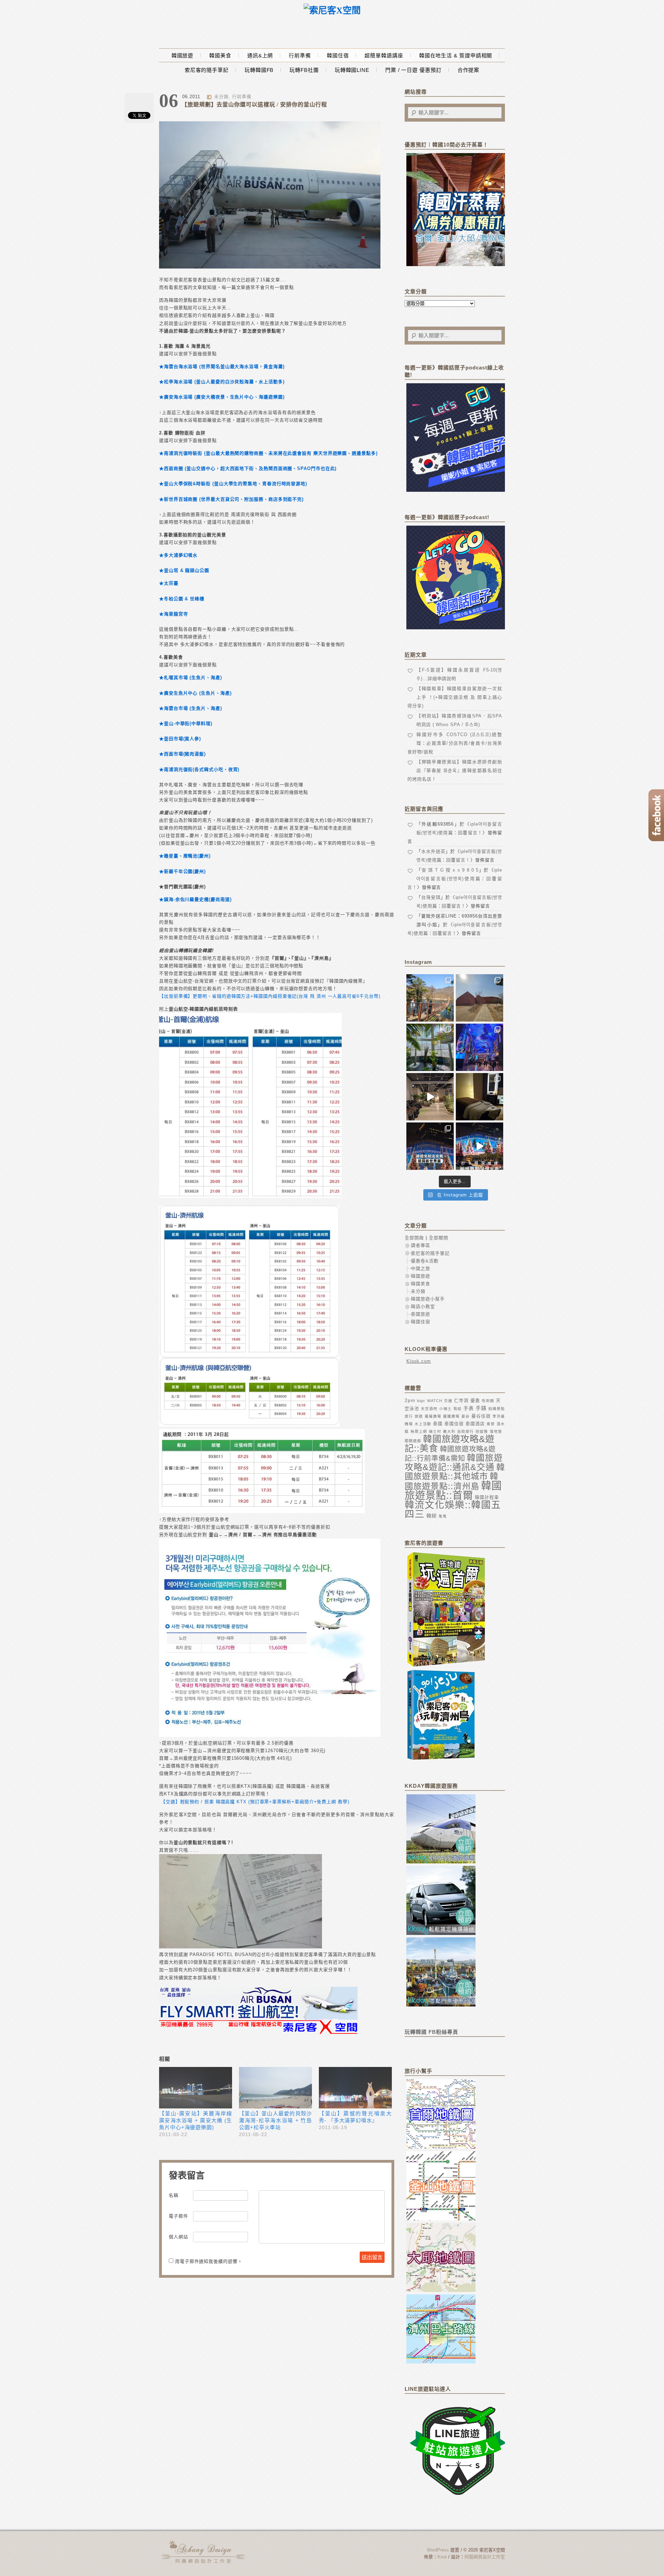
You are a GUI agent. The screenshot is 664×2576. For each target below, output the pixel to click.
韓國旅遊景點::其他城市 (455, 1472)
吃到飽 (488, 1401)
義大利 (449, 1431)
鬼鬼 (443, 1516)
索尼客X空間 (204, 2552)
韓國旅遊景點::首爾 (453, 1490)
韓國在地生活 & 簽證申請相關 (456, 55)
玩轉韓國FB (259, 70)
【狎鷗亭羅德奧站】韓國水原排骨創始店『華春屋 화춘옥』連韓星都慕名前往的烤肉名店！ (455, 770)
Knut (442, 2557)
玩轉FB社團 (304, 70)
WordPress (438, 2550)
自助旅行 (465, 1431)
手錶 (481, 1408)
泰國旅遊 (421, 1314)
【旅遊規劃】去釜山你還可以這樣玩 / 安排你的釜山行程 (254, 105)
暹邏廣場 (451, 1416)
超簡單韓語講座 (384, 55)
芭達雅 (482, 1431)
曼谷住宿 (481, 1416)
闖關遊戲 (413, 1441)
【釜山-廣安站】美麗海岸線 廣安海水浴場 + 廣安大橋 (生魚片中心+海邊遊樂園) (196, 2120)
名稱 (174, 2195)
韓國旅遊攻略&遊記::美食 (450, 1444)
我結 (458, 1409)
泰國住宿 (454, 1424)
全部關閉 (439, 1238)
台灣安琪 (431, 897)
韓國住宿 (338, 55)
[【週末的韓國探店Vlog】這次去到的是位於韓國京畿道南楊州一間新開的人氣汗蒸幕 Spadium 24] (430, 1097)
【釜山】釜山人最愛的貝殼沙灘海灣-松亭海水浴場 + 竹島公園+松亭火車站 (275, 2120)
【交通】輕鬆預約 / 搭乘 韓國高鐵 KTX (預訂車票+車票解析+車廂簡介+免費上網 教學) (255, 1802)
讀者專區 (421, 1245)
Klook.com (419, 1361)
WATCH (435, 1401)
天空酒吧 (429, 1409)
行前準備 (300, 55)
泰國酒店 (475, 1424)
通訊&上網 (260, 55)
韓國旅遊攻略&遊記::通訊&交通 (454, 1462)
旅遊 (419, 1416)
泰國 (438, 1424)
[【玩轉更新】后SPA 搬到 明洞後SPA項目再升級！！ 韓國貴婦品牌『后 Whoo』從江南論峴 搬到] (479, 1097)
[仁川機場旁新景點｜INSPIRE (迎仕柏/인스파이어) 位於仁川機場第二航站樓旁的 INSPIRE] (479, 1047)
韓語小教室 (423, 1306)
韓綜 (432, 1516)
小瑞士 (445, 1409)
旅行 (409, 1416)
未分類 (221, 97)
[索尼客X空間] (332, 11)
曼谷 (465, 1416)
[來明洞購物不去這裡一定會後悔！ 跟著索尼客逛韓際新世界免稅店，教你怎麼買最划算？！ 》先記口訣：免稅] (430, 1146)
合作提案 (469, 70)
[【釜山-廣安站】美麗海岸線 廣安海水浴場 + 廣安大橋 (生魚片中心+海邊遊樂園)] (196, 2088)
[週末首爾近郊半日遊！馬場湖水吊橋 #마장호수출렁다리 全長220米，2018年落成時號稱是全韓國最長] (430, 998)
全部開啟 (414, 1238)
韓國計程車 (487, 1497)
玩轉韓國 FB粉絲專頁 (431, 2032)
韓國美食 (220, 55)
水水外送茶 (433, 851)
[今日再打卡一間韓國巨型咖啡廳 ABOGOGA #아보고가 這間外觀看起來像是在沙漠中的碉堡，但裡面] (479, 998)
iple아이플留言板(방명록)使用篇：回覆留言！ (455, 879)
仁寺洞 (461, 1400)
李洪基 (499, 1416)
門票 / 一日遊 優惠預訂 (413, 70)
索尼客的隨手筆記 (207, 70)
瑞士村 (435, 1431)
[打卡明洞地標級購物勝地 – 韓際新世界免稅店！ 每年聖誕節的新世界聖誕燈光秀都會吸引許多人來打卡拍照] (479, 1146)
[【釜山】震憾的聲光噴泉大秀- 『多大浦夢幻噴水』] (355, 2088)
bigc (421, 1401)
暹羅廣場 (433, 1416)
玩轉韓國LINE (352, 70)
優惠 (475, 1400)
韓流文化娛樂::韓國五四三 (453, 1510)
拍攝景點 (497, 1409)
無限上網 (419, 1431)
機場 (409, 1424)
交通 (448, 1401)
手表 (469, 1408)
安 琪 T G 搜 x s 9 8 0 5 (450, 870)
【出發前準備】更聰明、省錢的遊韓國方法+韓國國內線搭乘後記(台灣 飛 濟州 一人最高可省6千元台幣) (270, 996)
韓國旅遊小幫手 (428, 1299)
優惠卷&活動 (425, 1261)
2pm (410, 1400)
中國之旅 (421, 1268)
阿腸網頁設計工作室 (485, 2557)
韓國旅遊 (183, 55)
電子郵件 (178, 2216)
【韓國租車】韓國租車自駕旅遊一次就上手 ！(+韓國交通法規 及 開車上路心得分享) (455, 697)
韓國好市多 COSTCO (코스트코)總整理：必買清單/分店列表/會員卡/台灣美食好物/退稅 (455, 743)
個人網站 (178, 2237)
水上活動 (423, 1424)
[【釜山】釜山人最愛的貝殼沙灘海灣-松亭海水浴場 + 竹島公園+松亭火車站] (275, 2088)
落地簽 (496, 1431)
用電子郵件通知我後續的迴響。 (209, 2261)
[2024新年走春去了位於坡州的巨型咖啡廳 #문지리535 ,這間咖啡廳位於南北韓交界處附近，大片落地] (430, 1047)
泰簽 (491, 1424)
